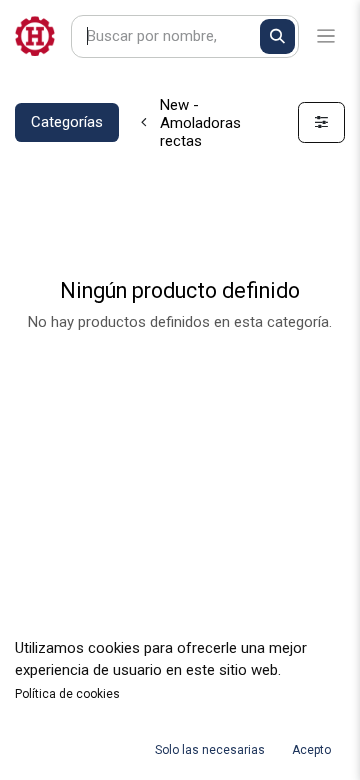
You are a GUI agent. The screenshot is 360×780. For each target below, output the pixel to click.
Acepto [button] (311, 750)
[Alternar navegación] (326, 36)
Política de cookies (67, 694)
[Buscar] (277, 36)
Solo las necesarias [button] (210, 750)
